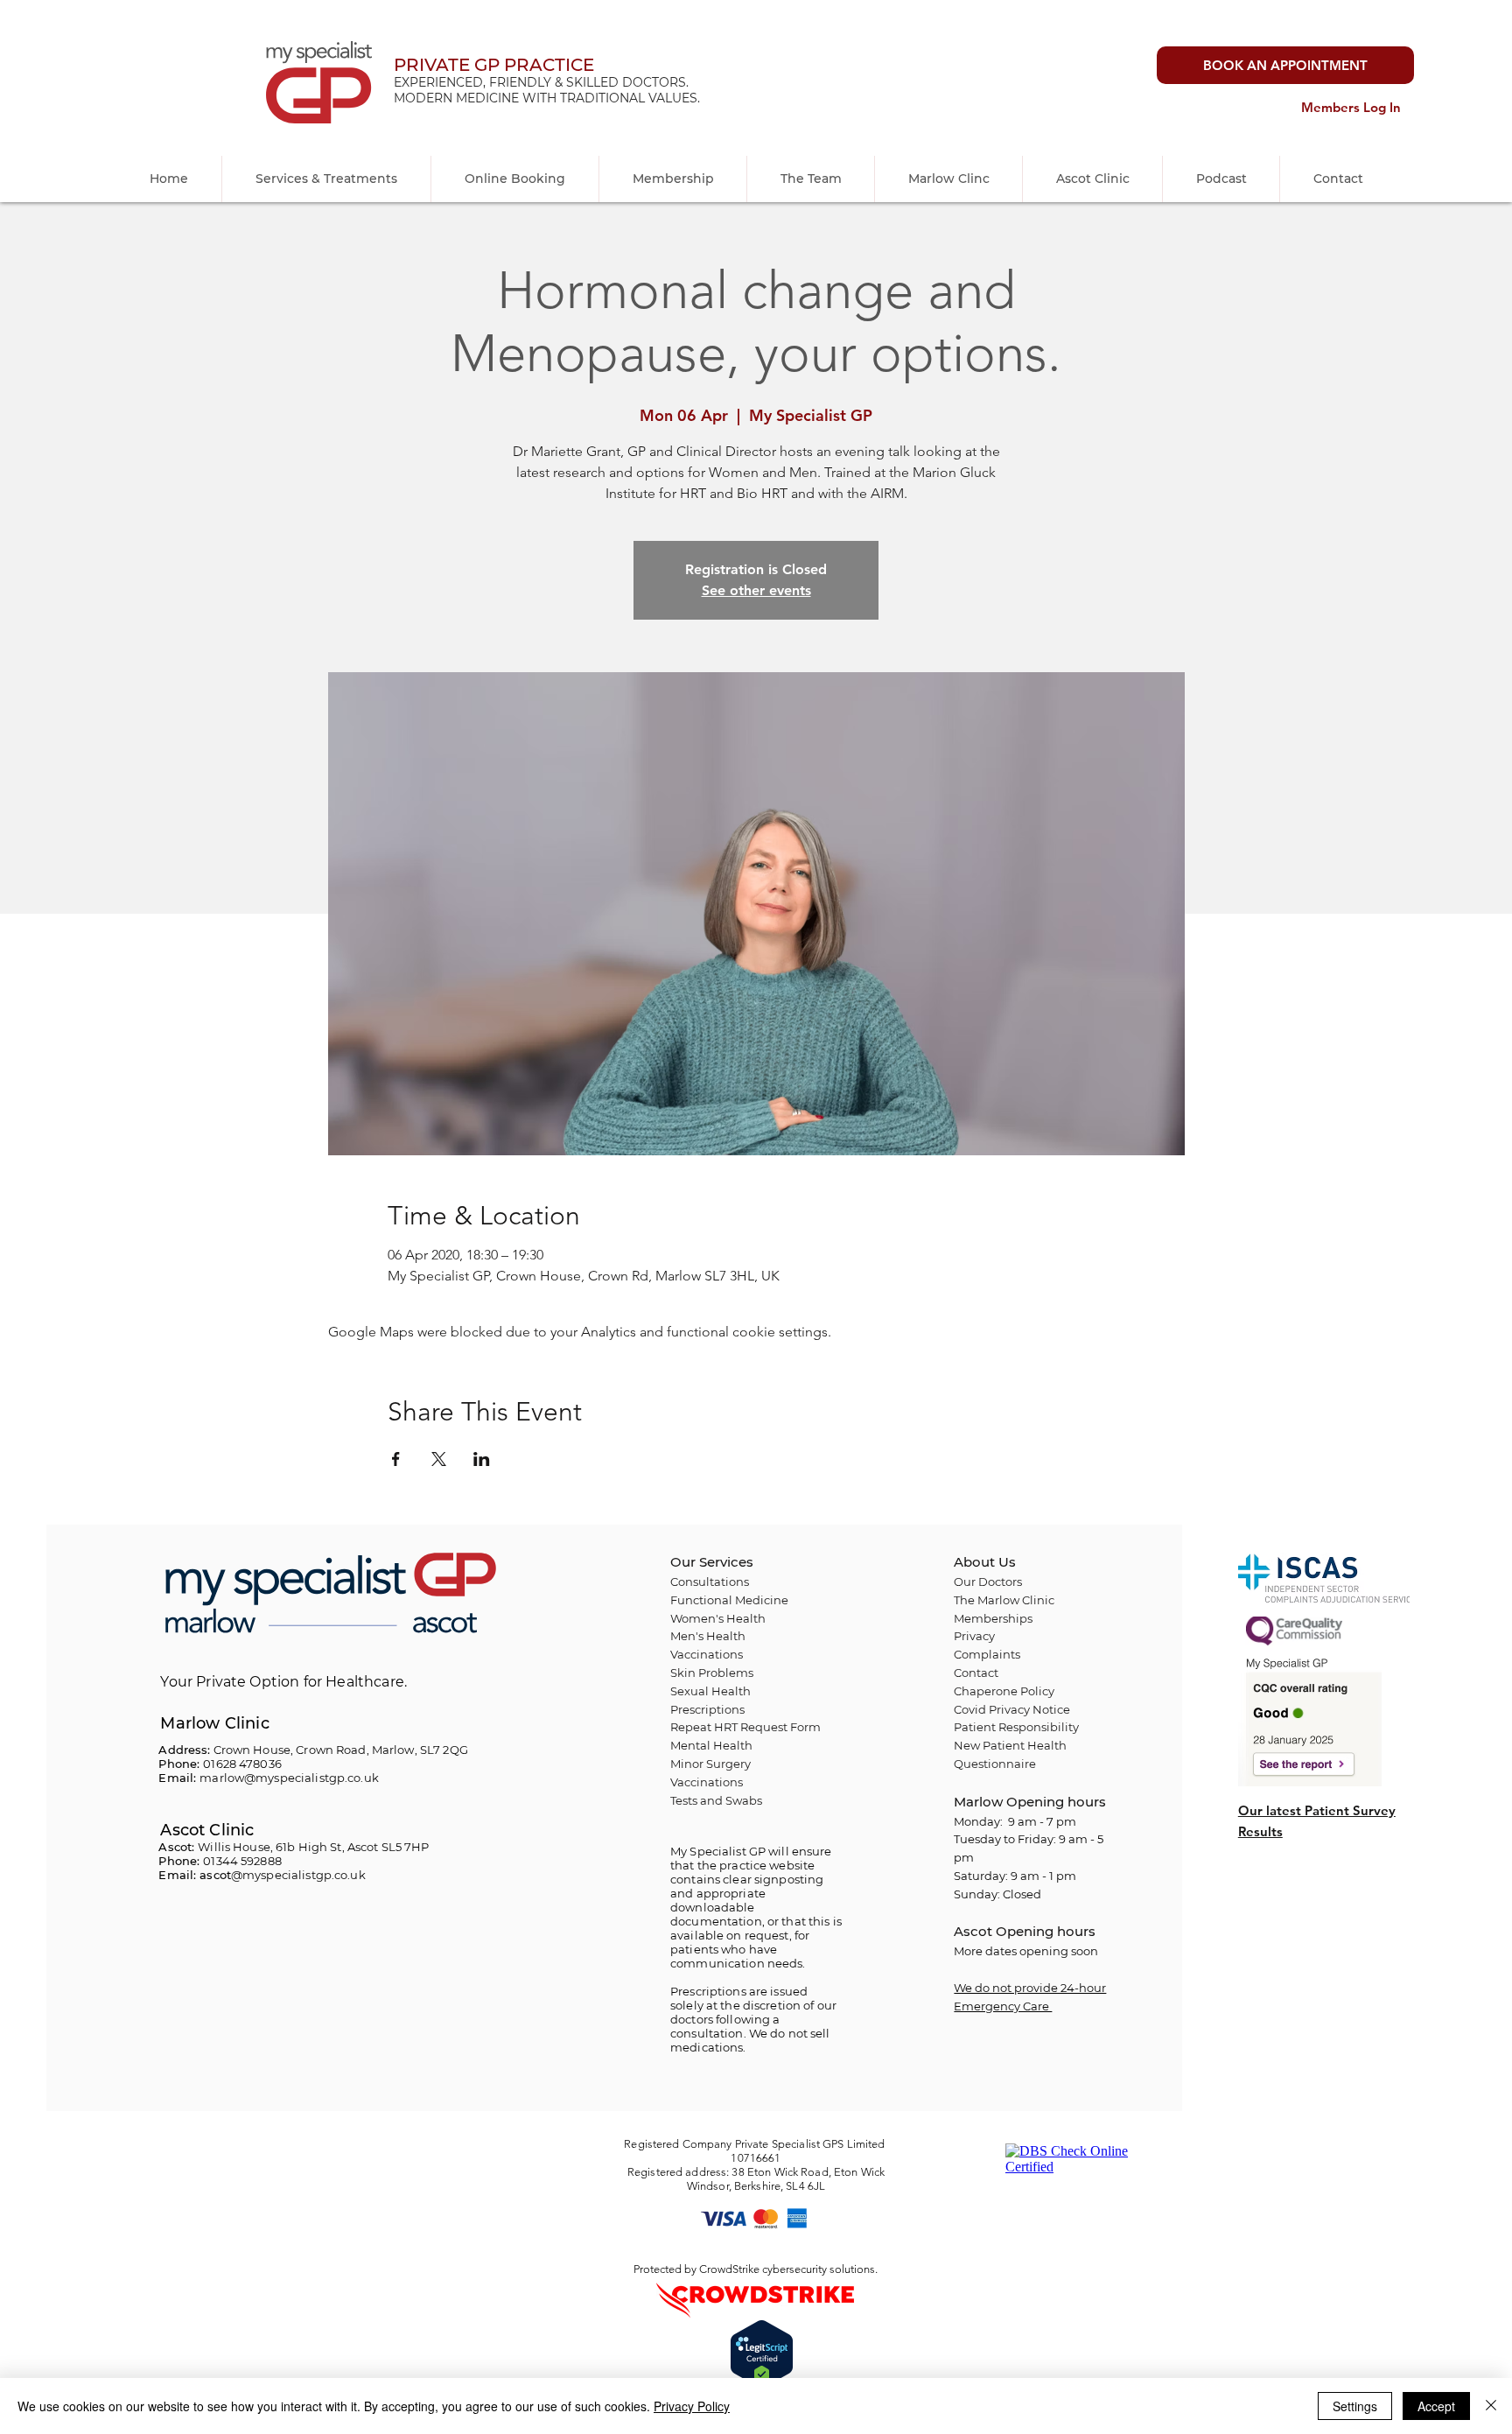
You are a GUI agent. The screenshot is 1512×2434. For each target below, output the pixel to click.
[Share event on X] (439, 1459)
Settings (1355, 2406)
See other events (756, 590)
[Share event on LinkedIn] (482, 1459)
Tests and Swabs (716, 1800)
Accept (1436, 2406)
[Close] (1491, 2406)
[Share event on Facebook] (396, 1459)
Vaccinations (707, 1782)
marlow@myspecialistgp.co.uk (289, 1778)
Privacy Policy (692, 2406)
